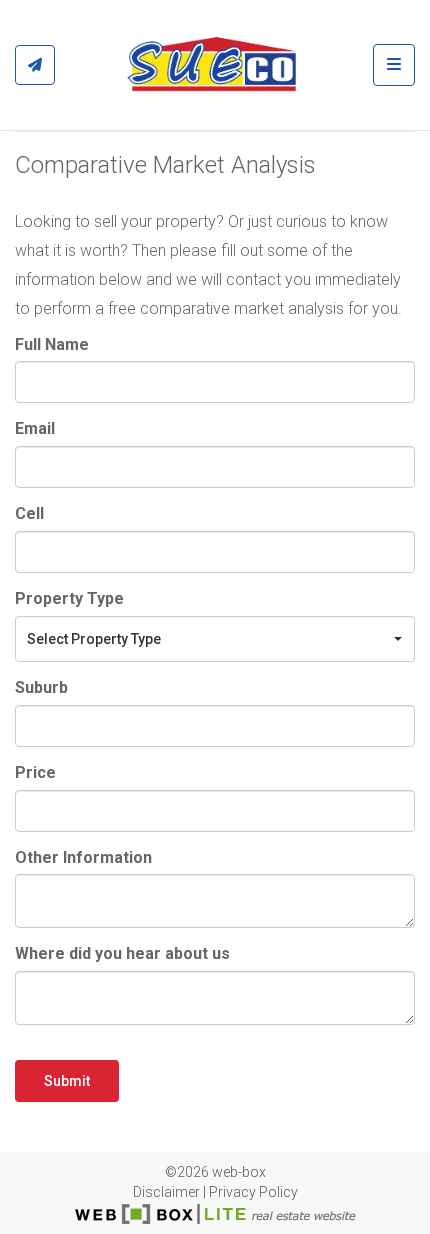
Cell (29, 513)
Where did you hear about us (122, 953)
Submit (67, 1081)
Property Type (69, 598)
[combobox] (215, 639)
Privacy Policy (253, 1192)
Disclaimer (166, 1192)
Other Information (83, 857)
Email (35, 428)
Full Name (52, 344)
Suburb (41, 687)
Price (35, 772)
